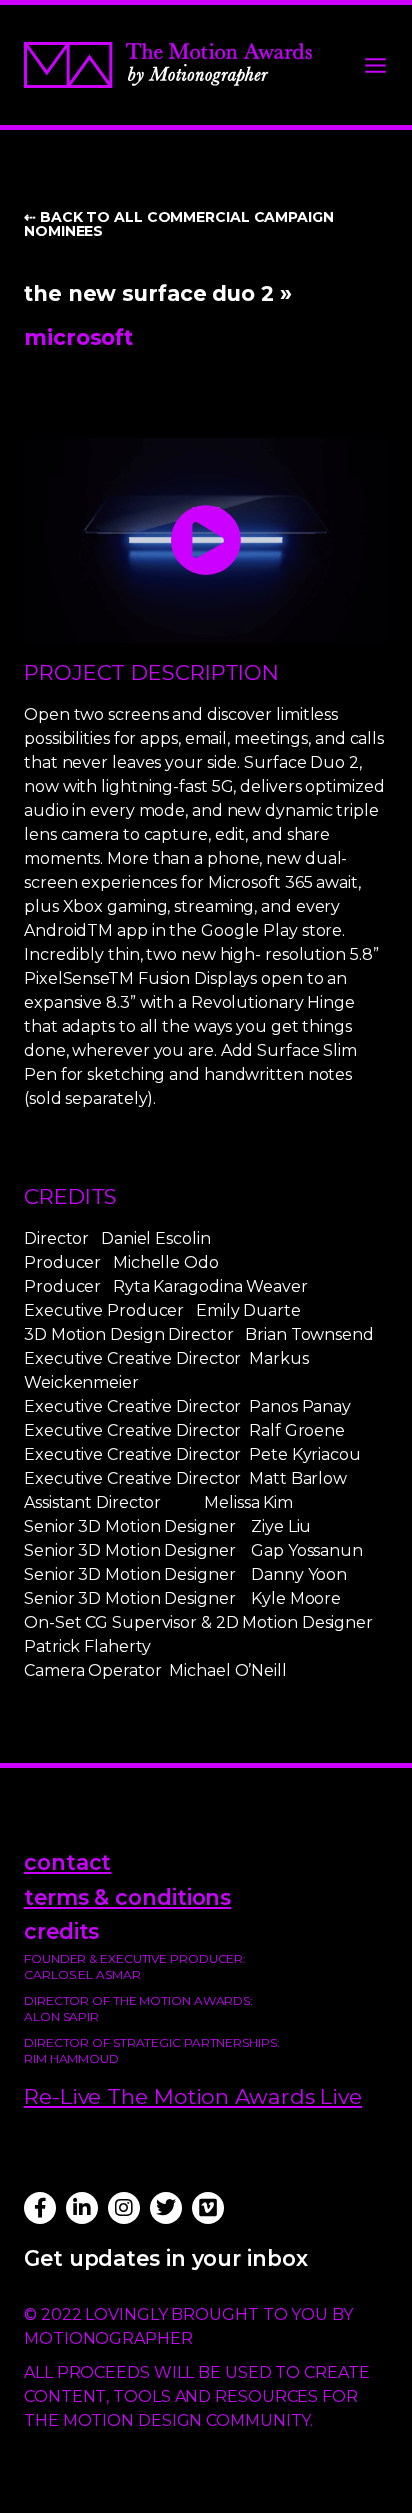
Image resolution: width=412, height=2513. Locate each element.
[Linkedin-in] (82, 2208)
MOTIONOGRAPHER (108, 2338)
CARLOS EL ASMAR (82, 1974)
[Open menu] (375, 65)
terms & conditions (127, 1897)
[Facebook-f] (40, 2208)
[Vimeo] (208, 2208)
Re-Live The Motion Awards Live (193, 2096)
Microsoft (78, 337)
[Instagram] (124, 2208)
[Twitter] (166, 2208)
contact (67, 1862)
